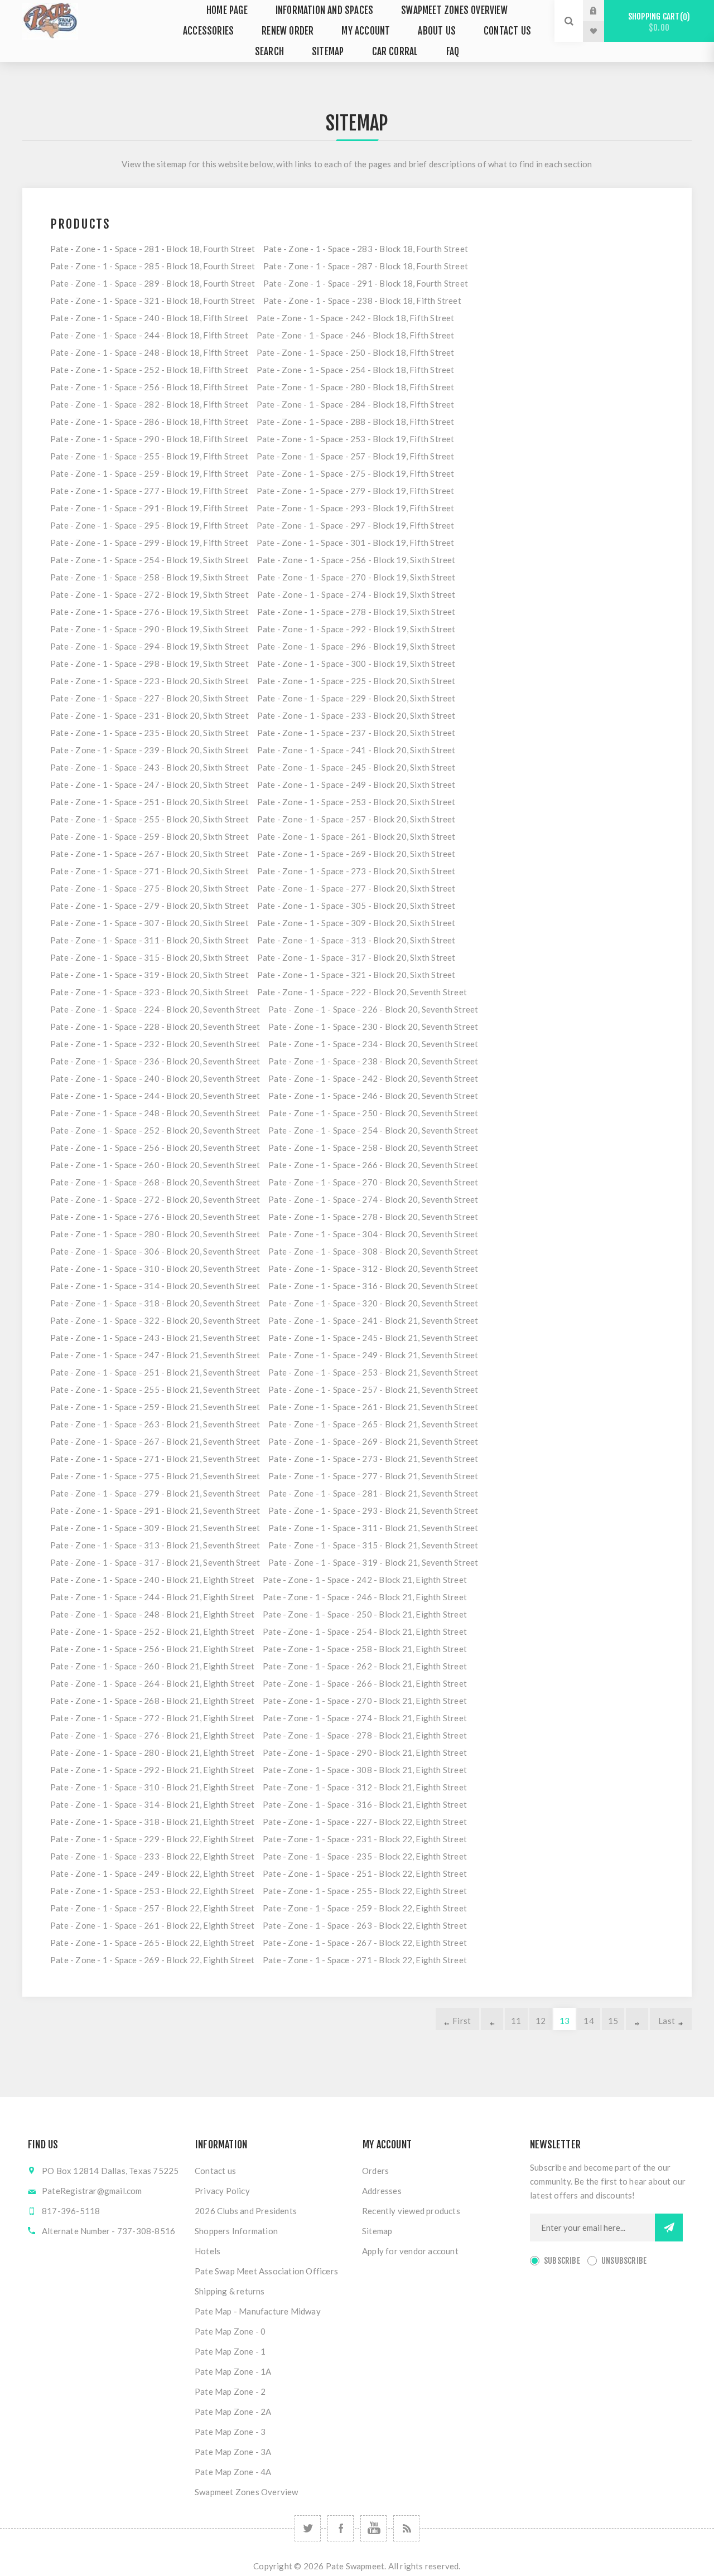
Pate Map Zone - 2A (233, 2412)
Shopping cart (657, 22)
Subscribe (562, 2261)
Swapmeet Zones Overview (247, 2492)
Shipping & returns (230, 2291)
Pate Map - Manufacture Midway (258, 2311)
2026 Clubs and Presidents (246, 2211)
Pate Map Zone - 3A (233, 2452)
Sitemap (377, 2231)
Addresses (382, 2191)
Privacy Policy (222, 2191)
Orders (375, 2171)
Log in (602, 11)
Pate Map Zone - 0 (230, 2331)
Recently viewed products (411, 2211)
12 (541, 2021)
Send (669, 2228)
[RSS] (406, 2528)
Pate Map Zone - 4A (233, 2472)
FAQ (453, 52)
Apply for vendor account (410, 2251)
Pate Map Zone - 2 (230, 2391)
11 (516, 2021)
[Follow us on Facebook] (341, 2528)
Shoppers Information (236, 2231)
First (462, 2021)
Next (637, 2019)
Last (667, 2021)
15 (613, 2021)
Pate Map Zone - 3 (230, 2432)
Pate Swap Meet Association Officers (266, 2271)
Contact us (215, 2171)
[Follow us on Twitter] (308, 2528)
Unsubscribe (624, 2261)
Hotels (208, 2251)
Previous (492, 2019)
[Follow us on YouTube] (373, 2528)
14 (588, 2021)
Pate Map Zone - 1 (230, 2351)
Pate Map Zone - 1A (233, 2371)
